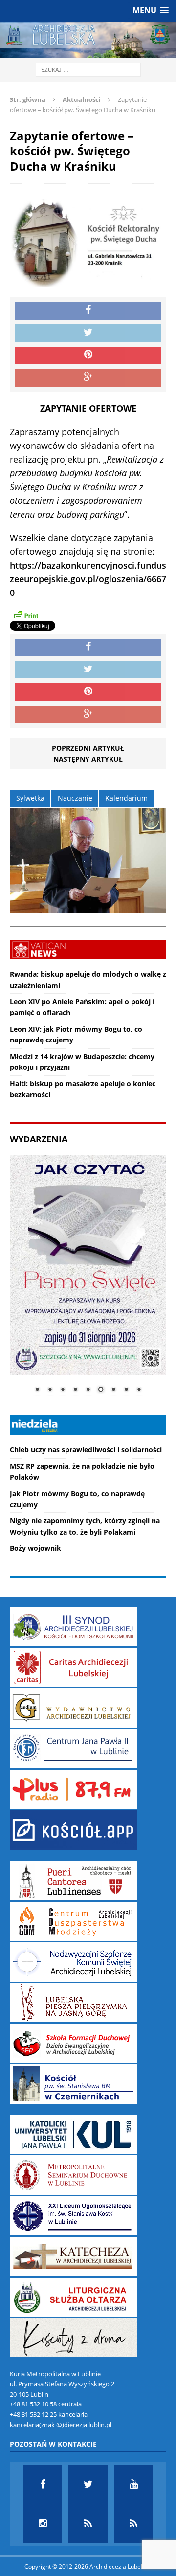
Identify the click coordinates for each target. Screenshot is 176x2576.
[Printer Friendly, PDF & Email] (26, 615)
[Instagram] (43, 2524)
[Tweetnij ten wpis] (88, 333)
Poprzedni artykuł (88, 748)
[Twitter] (88, 2484)
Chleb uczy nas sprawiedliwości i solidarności (86, 1449)
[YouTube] (133, 2484)
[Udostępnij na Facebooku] (88, 311)
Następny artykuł (88, 759)
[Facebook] (43, 2484)
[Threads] (133, 2524)
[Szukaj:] (88, 69)
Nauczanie (75, 798)
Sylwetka (30, 798)
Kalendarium (126, 798)
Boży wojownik (35, 1548)
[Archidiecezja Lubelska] (88, 40)
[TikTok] (88, 2524)
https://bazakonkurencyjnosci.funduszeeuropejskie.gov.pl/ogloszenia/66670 (88, 579)
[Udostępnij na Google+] (88, 378)
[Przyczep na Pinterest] (88, 355)
